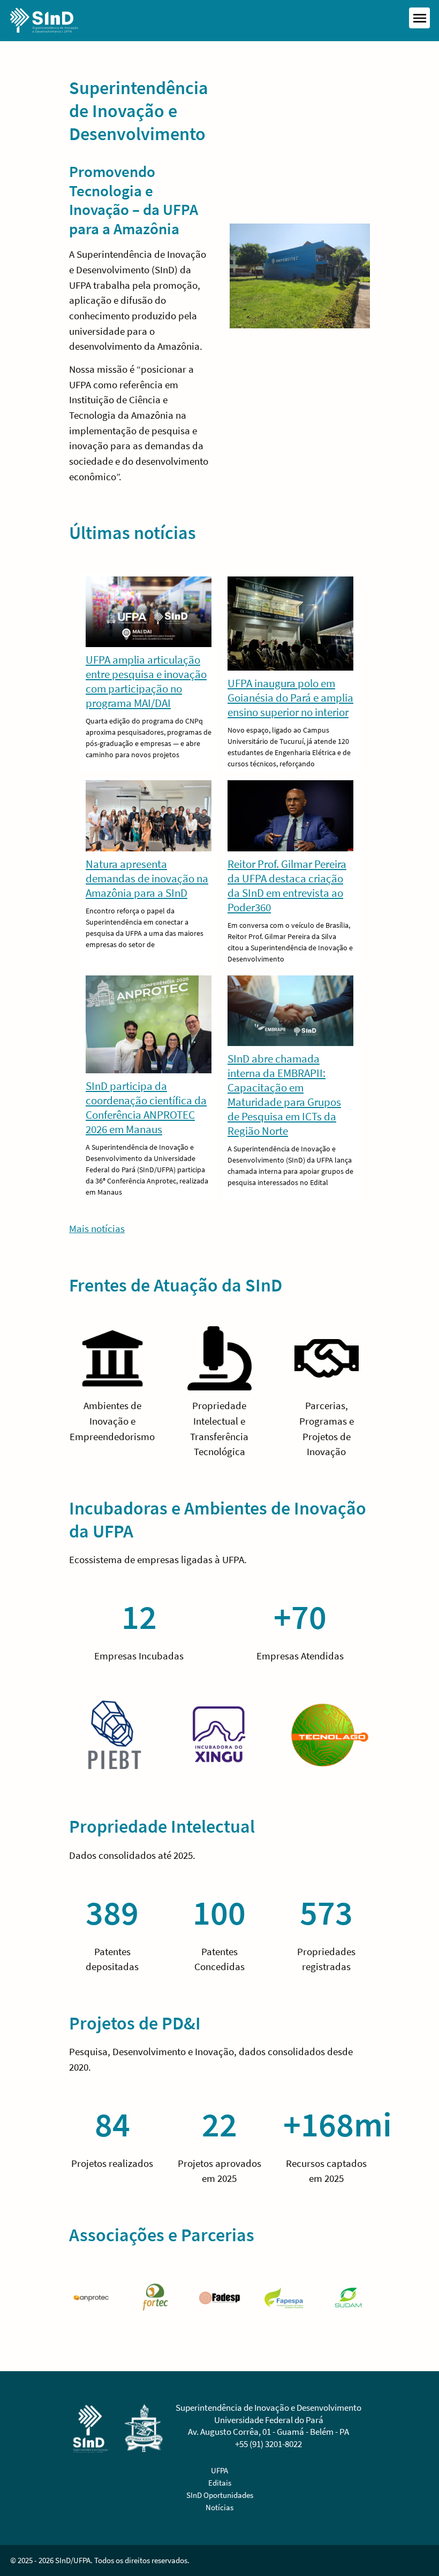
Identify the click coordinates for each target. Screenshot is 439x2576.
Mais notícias (97, 1228)
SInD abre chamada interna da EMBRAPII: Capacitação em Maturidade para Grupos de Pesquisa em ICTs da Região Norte (284, 1095)
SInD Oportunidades (220, 2495)
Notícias (219, 2507)
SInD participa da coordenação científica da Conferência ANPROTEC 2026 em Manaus (146, 1108)
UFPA (219, 2470)
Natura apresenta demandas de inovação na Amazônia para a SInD (147, 878)
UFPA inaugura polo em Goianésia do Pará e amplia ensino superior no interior (290, 698)
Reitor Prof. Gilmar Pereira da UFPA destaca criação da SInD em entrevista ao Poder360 (287, 886)
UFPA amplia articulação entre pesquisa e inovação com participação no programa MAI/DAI (146, 681)
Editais (220, 2483)
